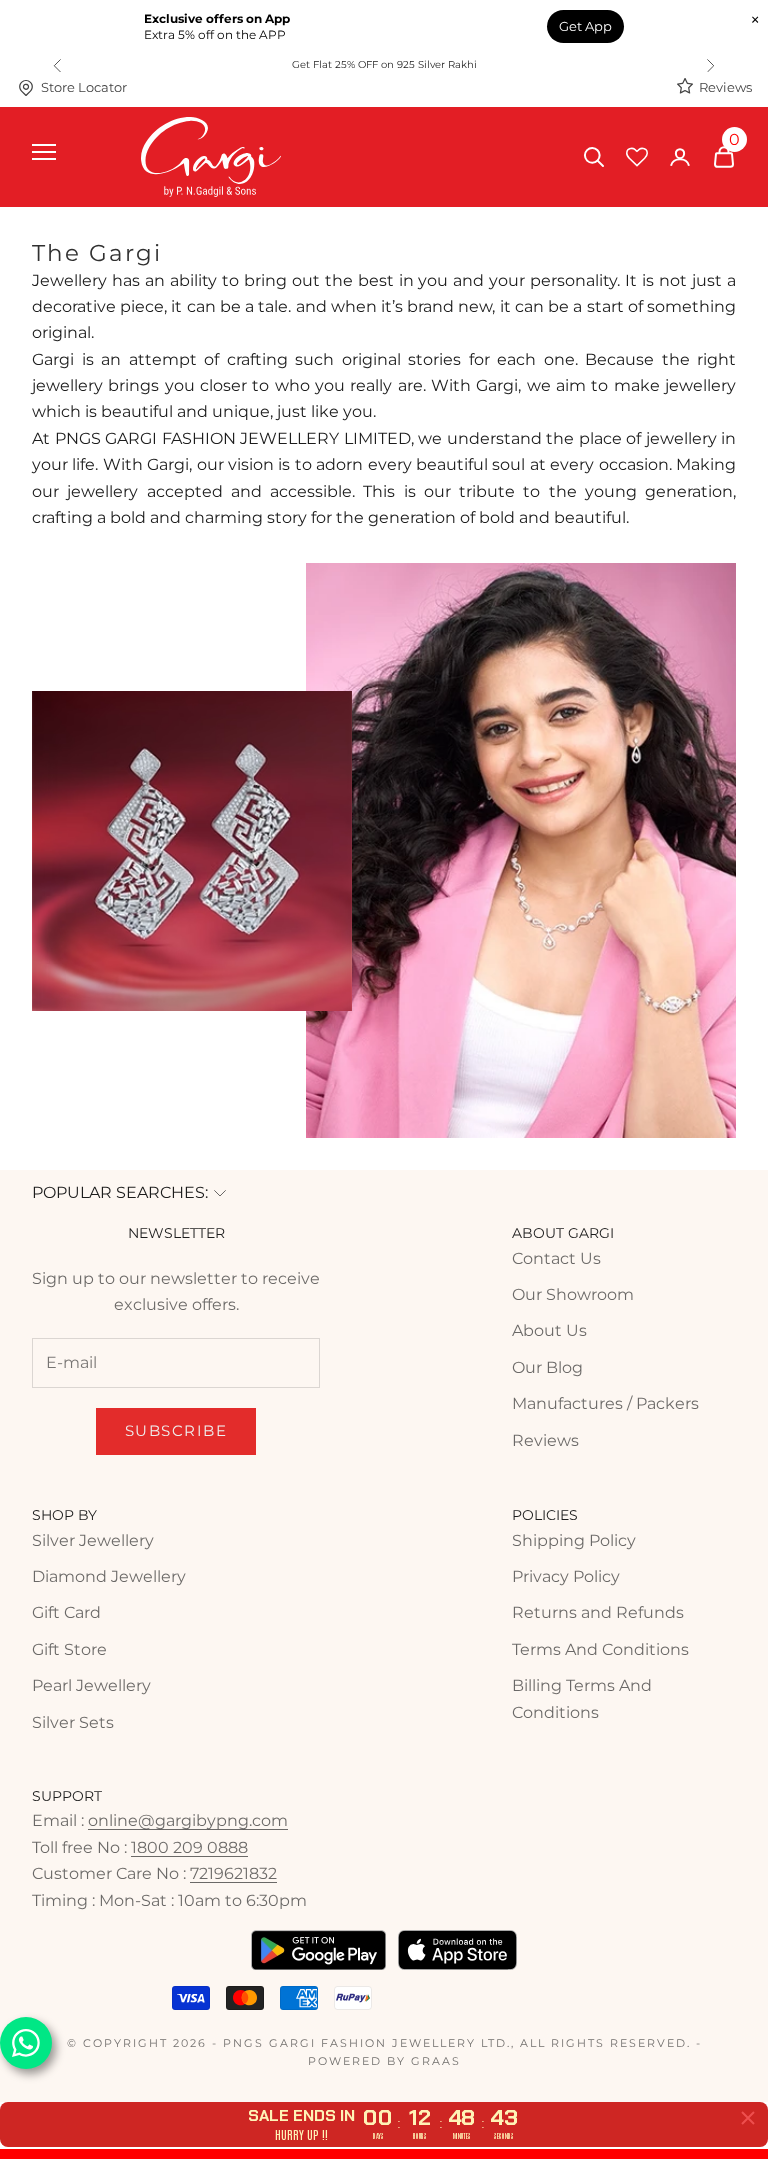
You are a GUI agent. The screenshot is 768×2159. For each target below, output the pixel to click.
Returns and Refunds (598, 1612)
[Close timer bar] (748, 2118)
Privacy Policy (566, 1576)
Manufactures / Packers (605, 1403)
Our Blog (547, 1367)
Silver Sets (73, 1722)
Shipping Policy (574, 1540)
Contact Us (556, 1258)
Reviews (725, 87)
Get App (585, 26)
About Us (549, 1330)
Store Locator (84, 87)
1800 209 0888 (189, 1847)
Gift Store (69, 1649)
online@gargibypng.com (188, 1820)
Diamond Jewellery (109, 1576)
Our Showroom (573, 1294)
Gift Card (66, 1612)
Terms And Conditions (600, 1649)
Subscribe (176, 1430)
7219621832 (233, 1873)
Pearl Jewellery (91, 1685)
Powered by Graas (384, 2061)
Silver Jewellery (93, 1540)
